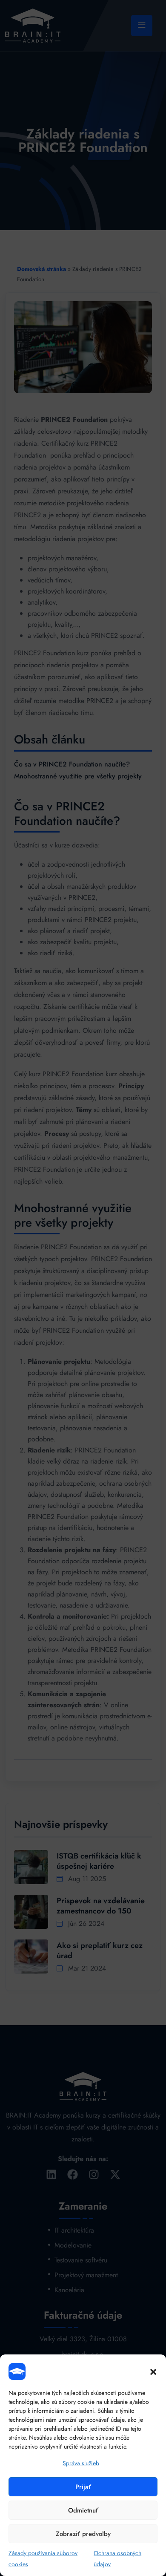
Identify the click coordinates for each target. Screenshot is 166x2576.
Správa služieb (81, 2463)
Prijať (83, 2487)
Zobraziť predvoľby (83, 2534)
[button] (153, 2371)
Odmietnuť (83, 2510)
